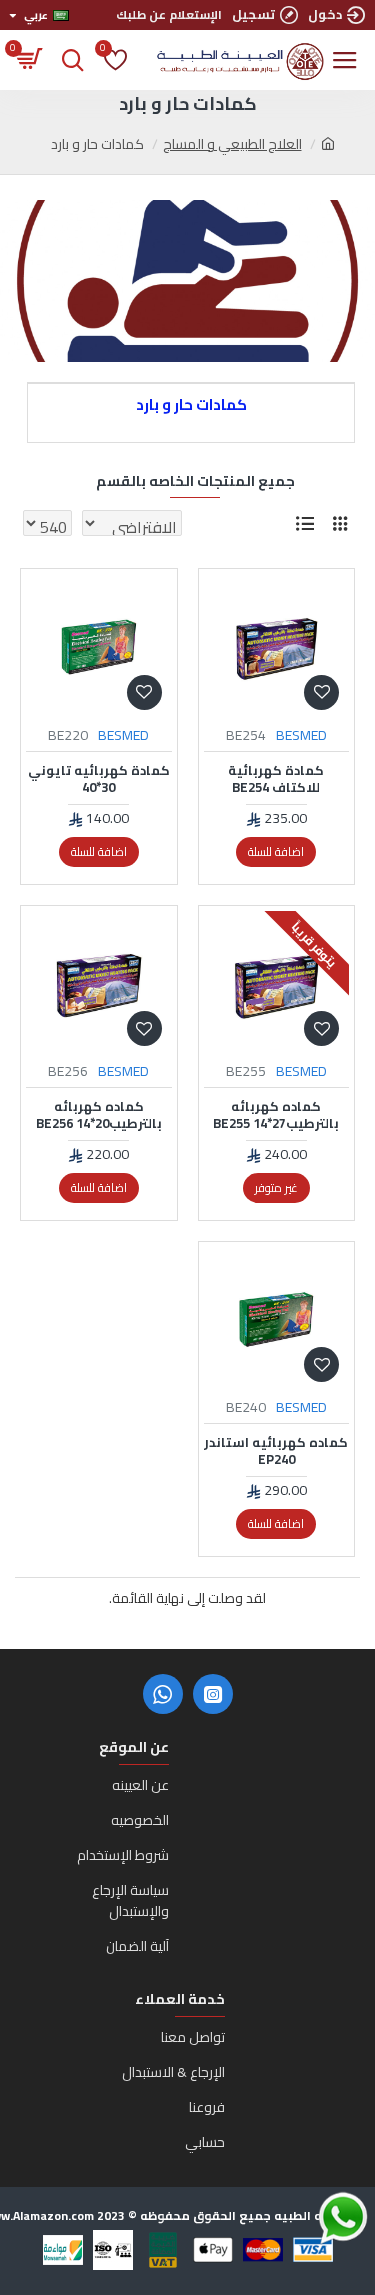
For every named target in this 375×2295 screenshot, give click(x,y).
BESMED (301, 735)
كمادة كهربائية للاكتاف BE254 (276, 779)
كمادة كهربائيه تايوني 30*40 (99, 779)
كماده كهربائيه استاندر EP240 (276, 1451)
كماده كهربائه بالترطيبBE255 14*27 (276, 1115)
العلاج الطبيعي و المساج (232, 144)
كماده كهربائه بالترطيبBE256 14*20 (99, 1115)
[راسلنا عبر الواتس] (308, 2217)
